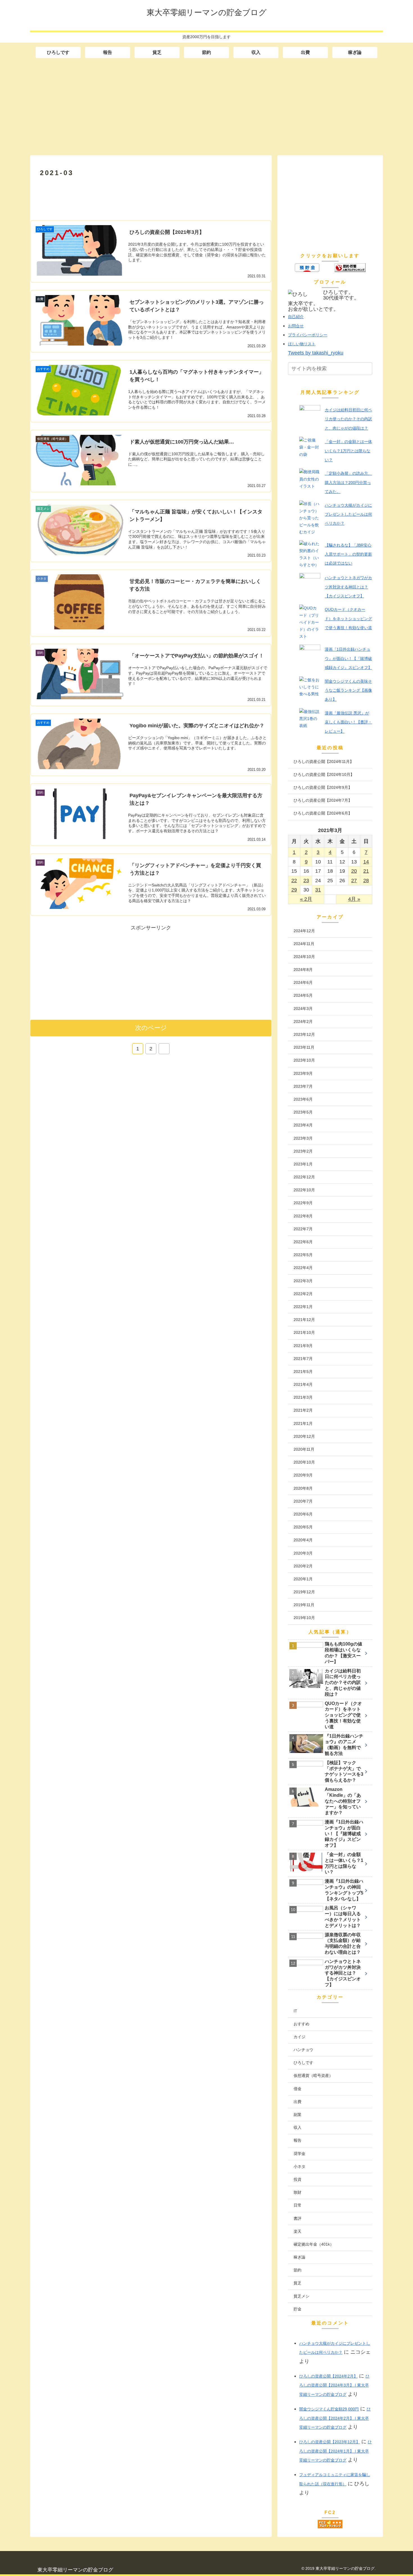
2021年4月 (303, 1384)
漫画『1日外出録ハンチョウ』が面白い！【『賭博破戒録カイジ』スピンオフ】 (348, 658)
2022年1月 (303, 1307)
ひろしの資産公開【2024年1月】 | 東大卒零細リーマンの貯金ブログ (335, 2451)
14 (366, 862)
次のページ (151, 1028)
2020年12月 (304, 1436)
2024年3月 (303, 1009)
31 (318, 890)
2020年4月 (303, 1540)
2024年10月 (304, 957)
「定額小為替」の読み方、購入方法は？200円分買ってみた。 (348, 482)
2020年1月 (303, 1579)
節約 (298, 2270)
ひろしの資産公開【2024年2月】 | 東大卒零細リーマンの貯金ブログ (335, 2418)
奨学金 (299, 2154)
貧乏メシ (301, 2296)
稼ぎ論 (299, 2257)
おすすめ (301, 2024)
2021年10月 (304, 1332)
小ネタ (299, 2166)
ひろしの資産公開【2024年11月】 (324, 762)
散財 (298, 2192)
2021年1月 (303, 1423)
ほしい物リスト (302, 344)
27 (354, 881)
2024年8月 (303, 970)
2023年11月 (304, 1047)
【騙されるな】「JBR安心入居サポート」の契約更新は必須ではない (348, 554)
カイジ (299, 2037)
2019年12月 (304, 1592)
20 (354, 871)
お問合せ (296, 326)
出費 (298, 2102)
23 (306, 881)
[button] (368, 369)
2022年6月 (303, 1242)
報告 (298, 2140)
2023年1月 (303, 1164)
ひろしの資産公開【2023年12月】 (330, 2442)
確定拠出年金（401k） (314, 2244)
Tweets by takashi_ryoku (316, 353)
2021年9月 (303, 1346)
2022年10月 (304, 1190)
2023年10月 (304, 1060)
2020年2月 (303, 1566)
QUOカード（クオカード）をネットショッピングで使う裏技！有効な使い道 (348, 619)
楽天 (298, 2231)
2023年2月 (303, 1151)
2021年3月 (303, 1397)
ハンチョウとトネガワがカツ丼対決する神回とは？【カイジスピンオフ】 (348, 587)
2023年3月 (303, 1138)
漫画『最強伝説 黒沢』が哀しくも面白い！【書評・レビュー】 (348, 722)
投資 (298, 2179)
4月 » (354, 899)
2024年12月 (304, 931)
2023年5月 (303, 1112)
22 (294, 881)
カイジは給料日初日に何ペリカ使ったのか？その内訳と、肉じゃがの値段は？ (348, 419)
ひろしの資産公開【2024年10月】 (324, 774)
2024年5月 (303, 995)
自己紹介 (296, 317)
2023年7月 (303, 1086)
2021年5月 (303, 1372)
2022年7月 (303, 1229)
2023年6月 (303, 1099)
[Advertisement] (206, 107)
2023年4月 (303, 1125)
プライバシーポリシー (308, 335)
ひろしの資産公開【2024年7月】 (323, 800)
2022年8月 (303, 1216)
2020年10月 (304, 1462)
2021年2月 (303, 1410)
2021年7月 (303, 1359)
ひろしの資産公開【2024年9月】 (323, 787)
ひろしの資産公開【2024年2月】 (328, 2376)
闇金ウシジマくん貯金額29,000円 (329, 2409)
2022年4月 (303, 1268)
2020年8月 (303, 1488)
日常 (298, 2205)
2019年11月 (304, 1605)
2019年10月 (304, 1618)
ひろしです (303, 2063)
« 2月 (306, 899)
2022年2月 (303, 1294)
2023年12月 (304, 1034)
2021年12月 (304, 1320)
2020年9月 (303, 1475)
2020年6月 (303, 1514)
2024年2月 (303, 1021)
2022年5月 (303, 1255)
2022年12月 (304, 1177)
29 (294, 890)
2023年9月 (303, 1073)
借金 (298, 2089)
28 (366, 881)
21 (366, 871)
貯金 (298, 2309)
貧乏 (298, 2283)
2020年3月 (303, 1553)
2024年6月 (303, 982)
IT (295, 2011)
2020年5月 (303, 1527)
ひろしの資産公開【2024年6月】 (323, 813)
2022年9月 (303, 1203)
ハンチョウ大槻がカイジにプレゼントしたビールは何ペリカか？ (348, 514)
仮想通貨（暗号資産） (313, 2076)
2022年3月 (303, 1281)
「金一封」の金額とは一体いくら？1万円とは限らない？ (348, 451)
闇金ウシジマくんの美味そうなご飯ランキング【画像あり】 (348, 690)
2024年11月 (304, 944)
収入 (298, 2127)
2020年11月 (304, 1449)
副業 (298, 2115)
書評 (298, 2218)
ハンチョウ (303, 2050)
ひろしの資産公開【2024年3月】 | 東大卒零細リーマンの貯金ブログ (334, 2385)
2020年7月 (303, 1501)
